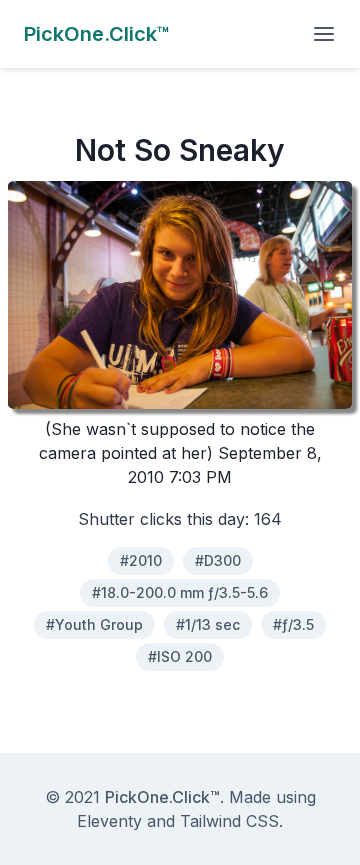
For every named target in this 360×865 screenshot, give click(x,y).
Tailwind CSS (229, 821)
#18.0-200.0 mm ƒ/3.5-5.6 (180, 592)
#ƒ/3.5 (293, 624)
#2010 (141, 560)
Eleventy (109, 821)
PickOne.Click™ (162, 797)
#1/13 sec (208, 624)
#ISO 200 (180, 656)
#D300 (218, 560)
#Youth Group (94, 624)
